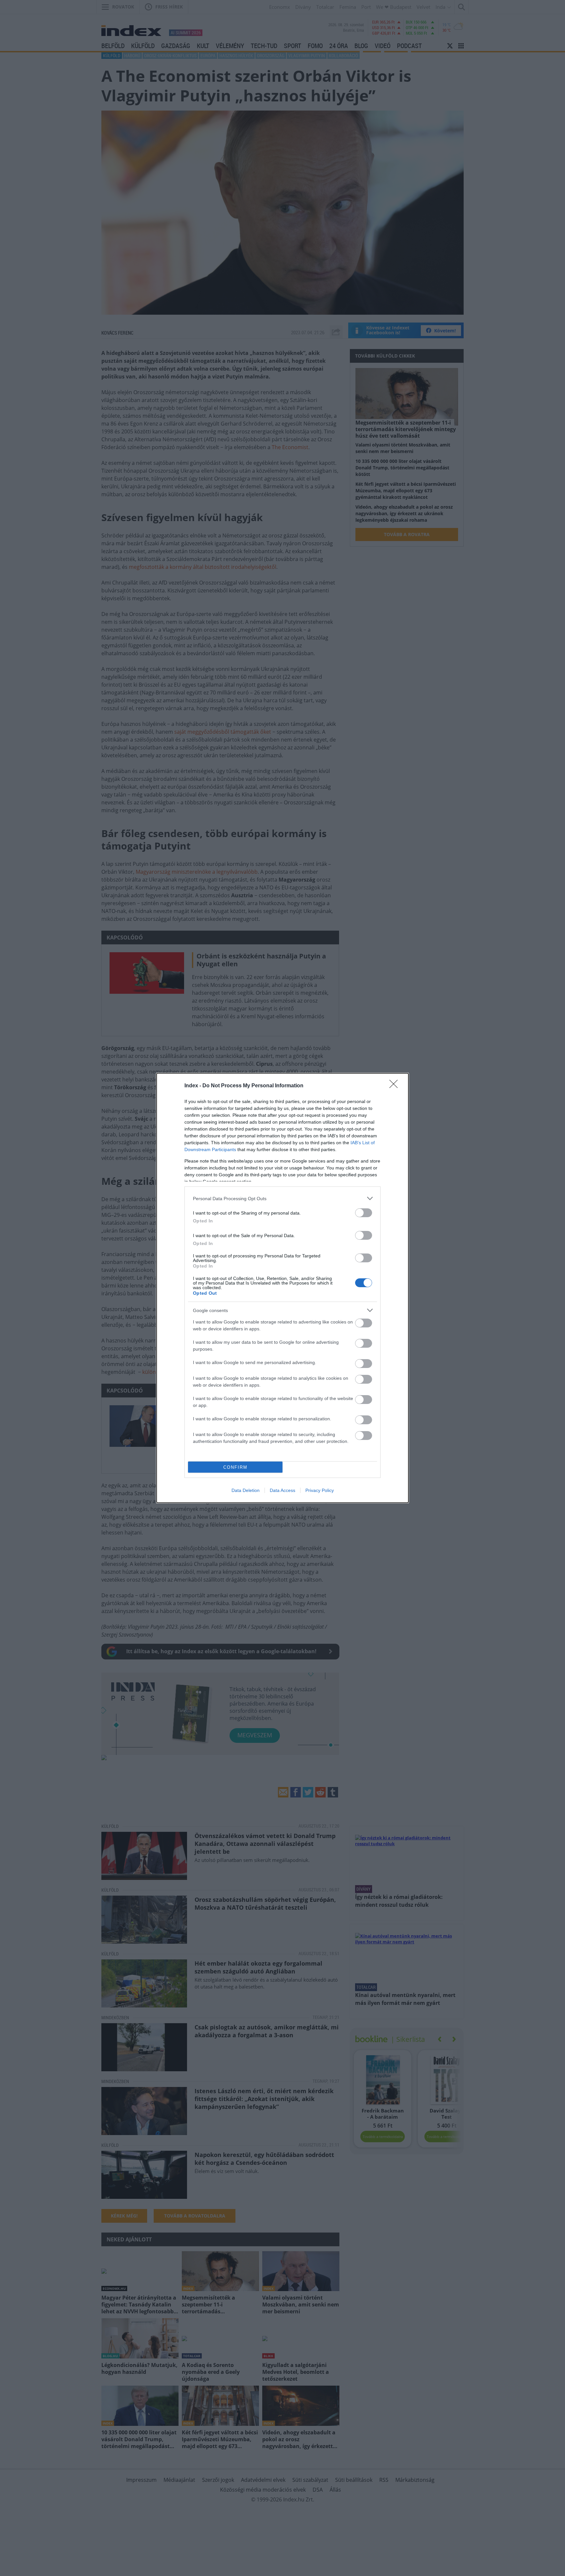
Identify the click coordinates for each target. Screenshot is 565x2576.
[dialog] (282, 1288)
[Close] (396, 1086)
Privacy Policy (320, 1490)
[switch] (364, 1213)
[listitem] (282, 1198)
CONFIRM (235, 1467)
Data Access (282, 1490)
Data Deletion (246, 1490)
